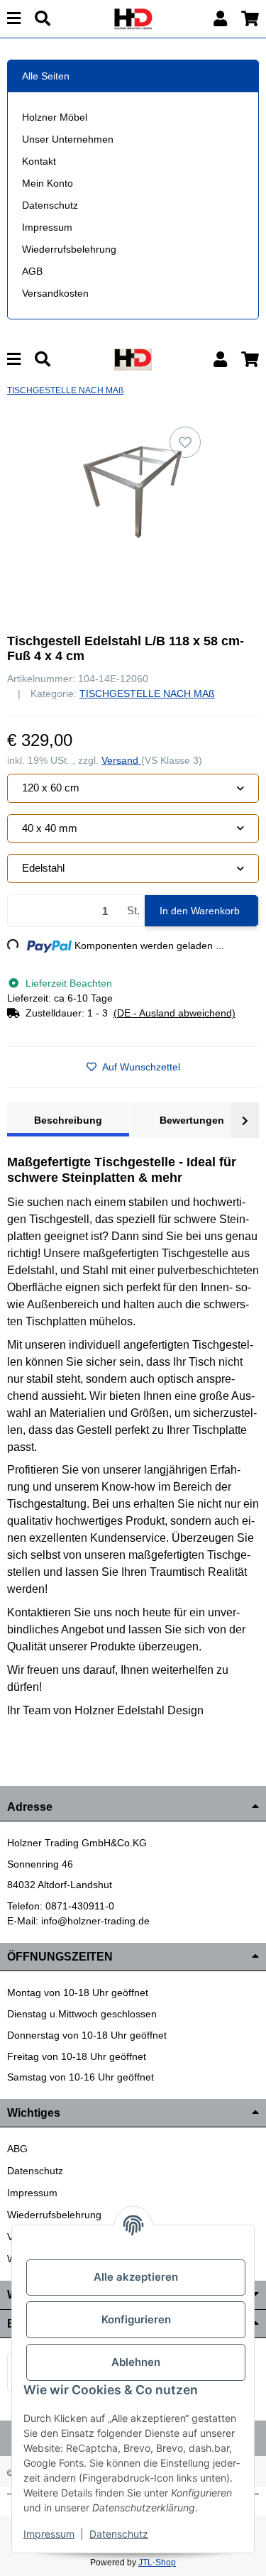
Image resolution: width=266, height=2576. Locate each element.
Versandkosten (55, 293)
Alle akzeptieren (136, 2277)
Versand (121, 760)
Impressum (47, 227)
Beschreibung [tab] (68, 1120)
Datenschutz (50, 205)
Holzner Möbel (55, 117)
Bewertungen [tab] (192, 1120)
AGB (32, 271)
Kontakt (39, 161)
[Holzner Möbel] (133, 18)
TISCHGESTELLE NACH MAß (147, 694)
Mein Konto (48, 183)
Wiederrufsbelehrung (69, 249)
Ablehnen (136, 2362)
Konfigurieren (136, 2319)
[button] (220, 19)
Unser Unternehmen (68, 139)
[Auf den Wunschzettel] (185, 442)
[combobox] (133, 788)
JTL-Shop (157, 2563)
